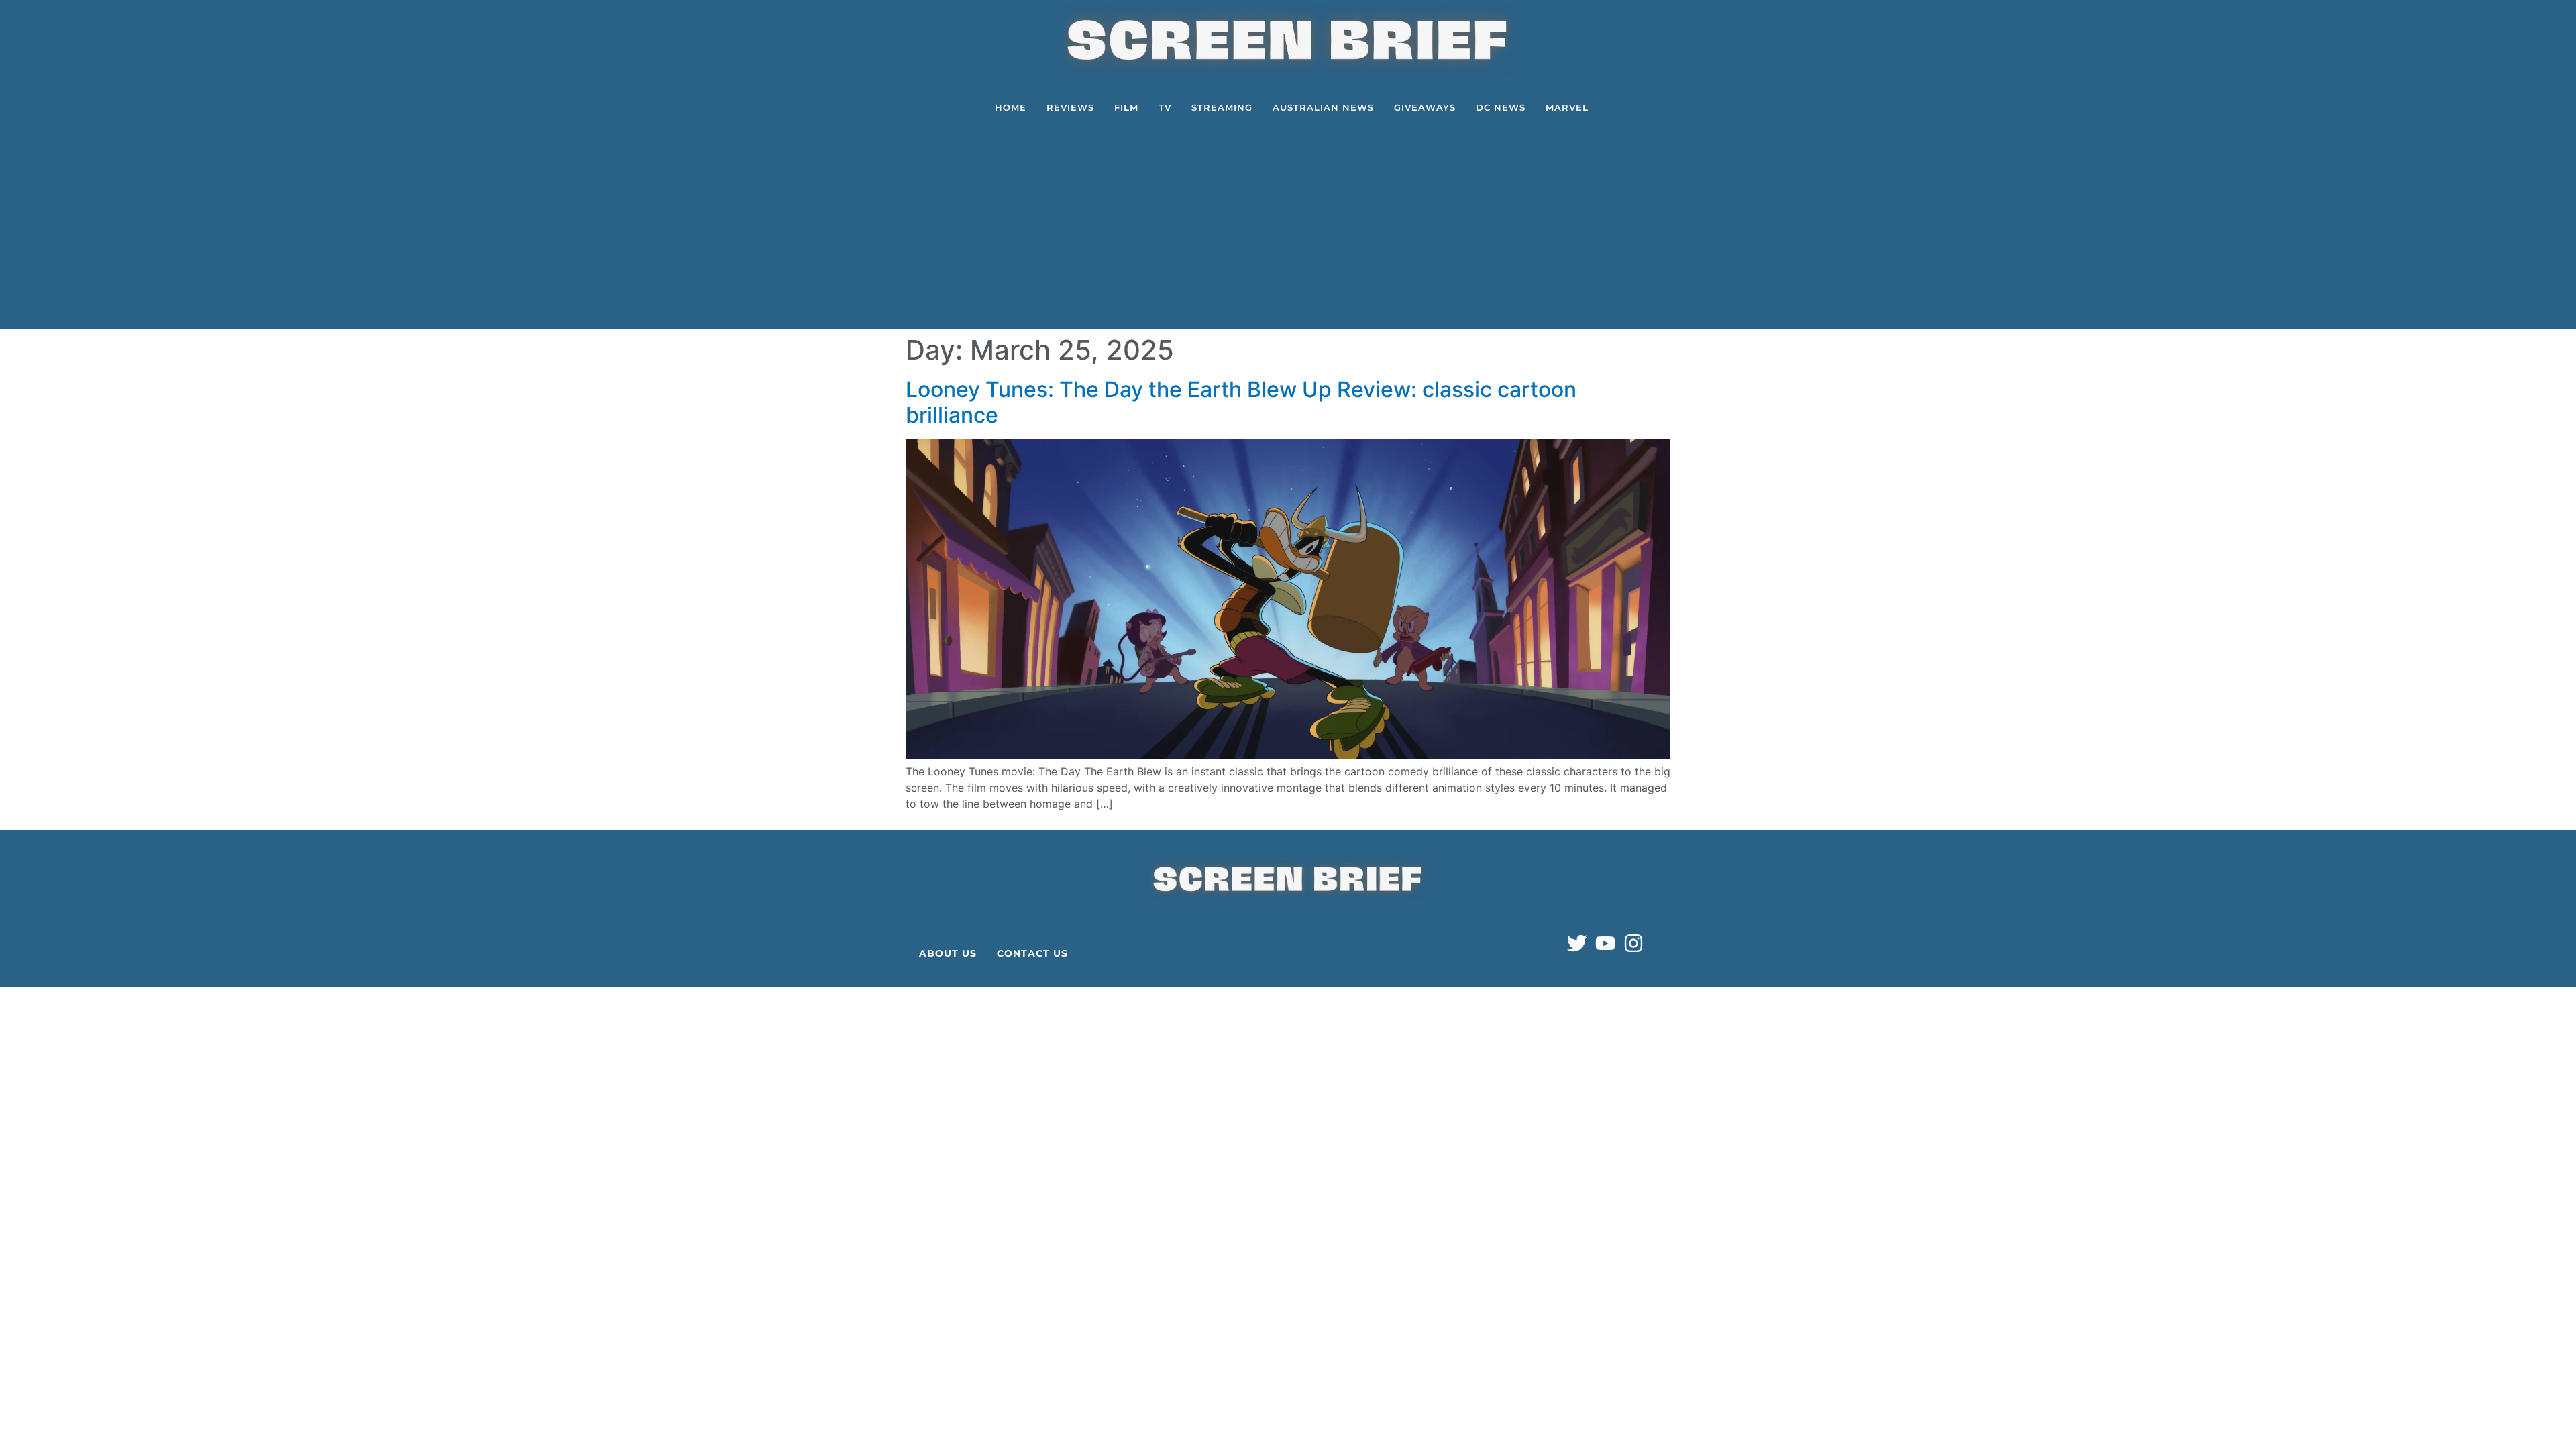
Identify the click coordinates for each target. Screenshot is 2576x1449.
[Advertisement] (1291, 228)
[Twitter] (1577, 943)
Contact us (1032, 953)
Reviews (1070, 107)
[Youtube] (1605, 943)
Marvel (1567, 107)
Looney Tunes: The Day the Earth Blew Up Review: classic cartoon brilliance (1241, 402)
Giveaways (1425, 107)
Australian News (1323, 107)
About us (948, 953)
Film (1126, 107)
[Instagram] (1633, 943)
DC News (1501, 107)
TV (1165, 107)
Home (1011, 107)
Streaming (1222, 107)
